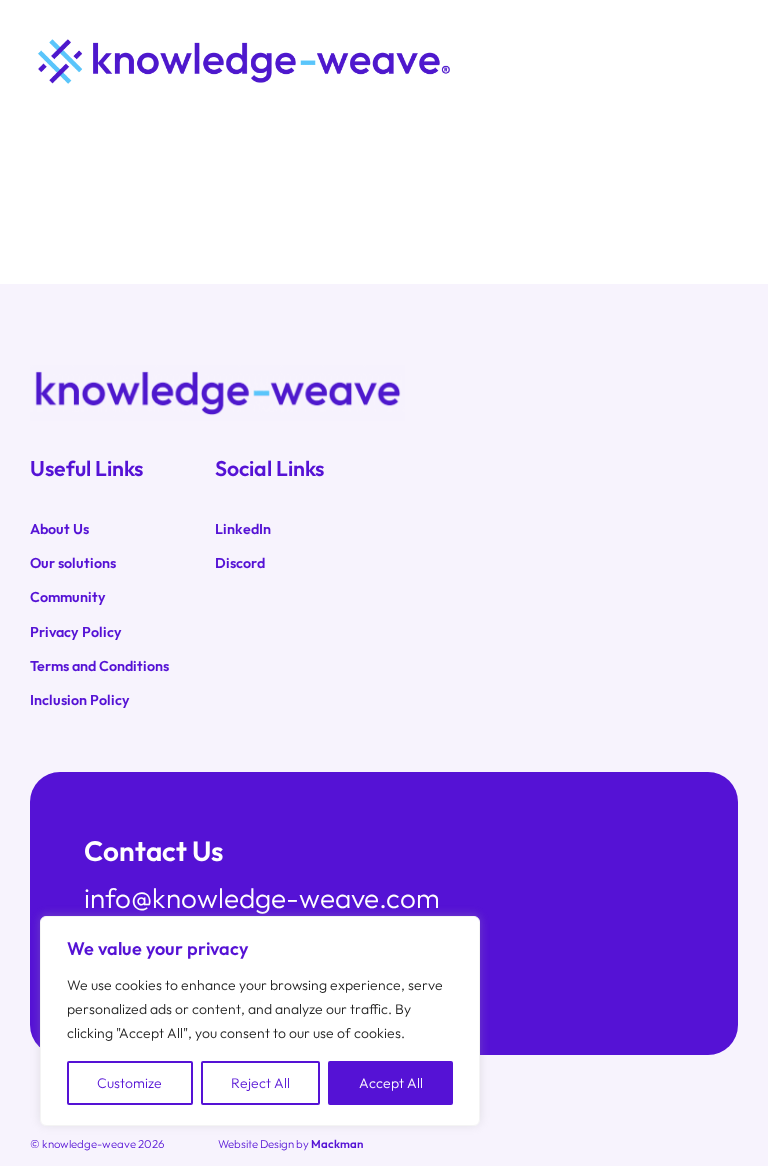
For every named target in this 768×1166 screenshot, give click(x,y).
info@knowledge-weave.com (262, 897)
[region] (260, 1021)
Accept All (391, 1083)
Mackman (337, 1144)
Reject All (260, 1083)
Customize (129, 1083)
